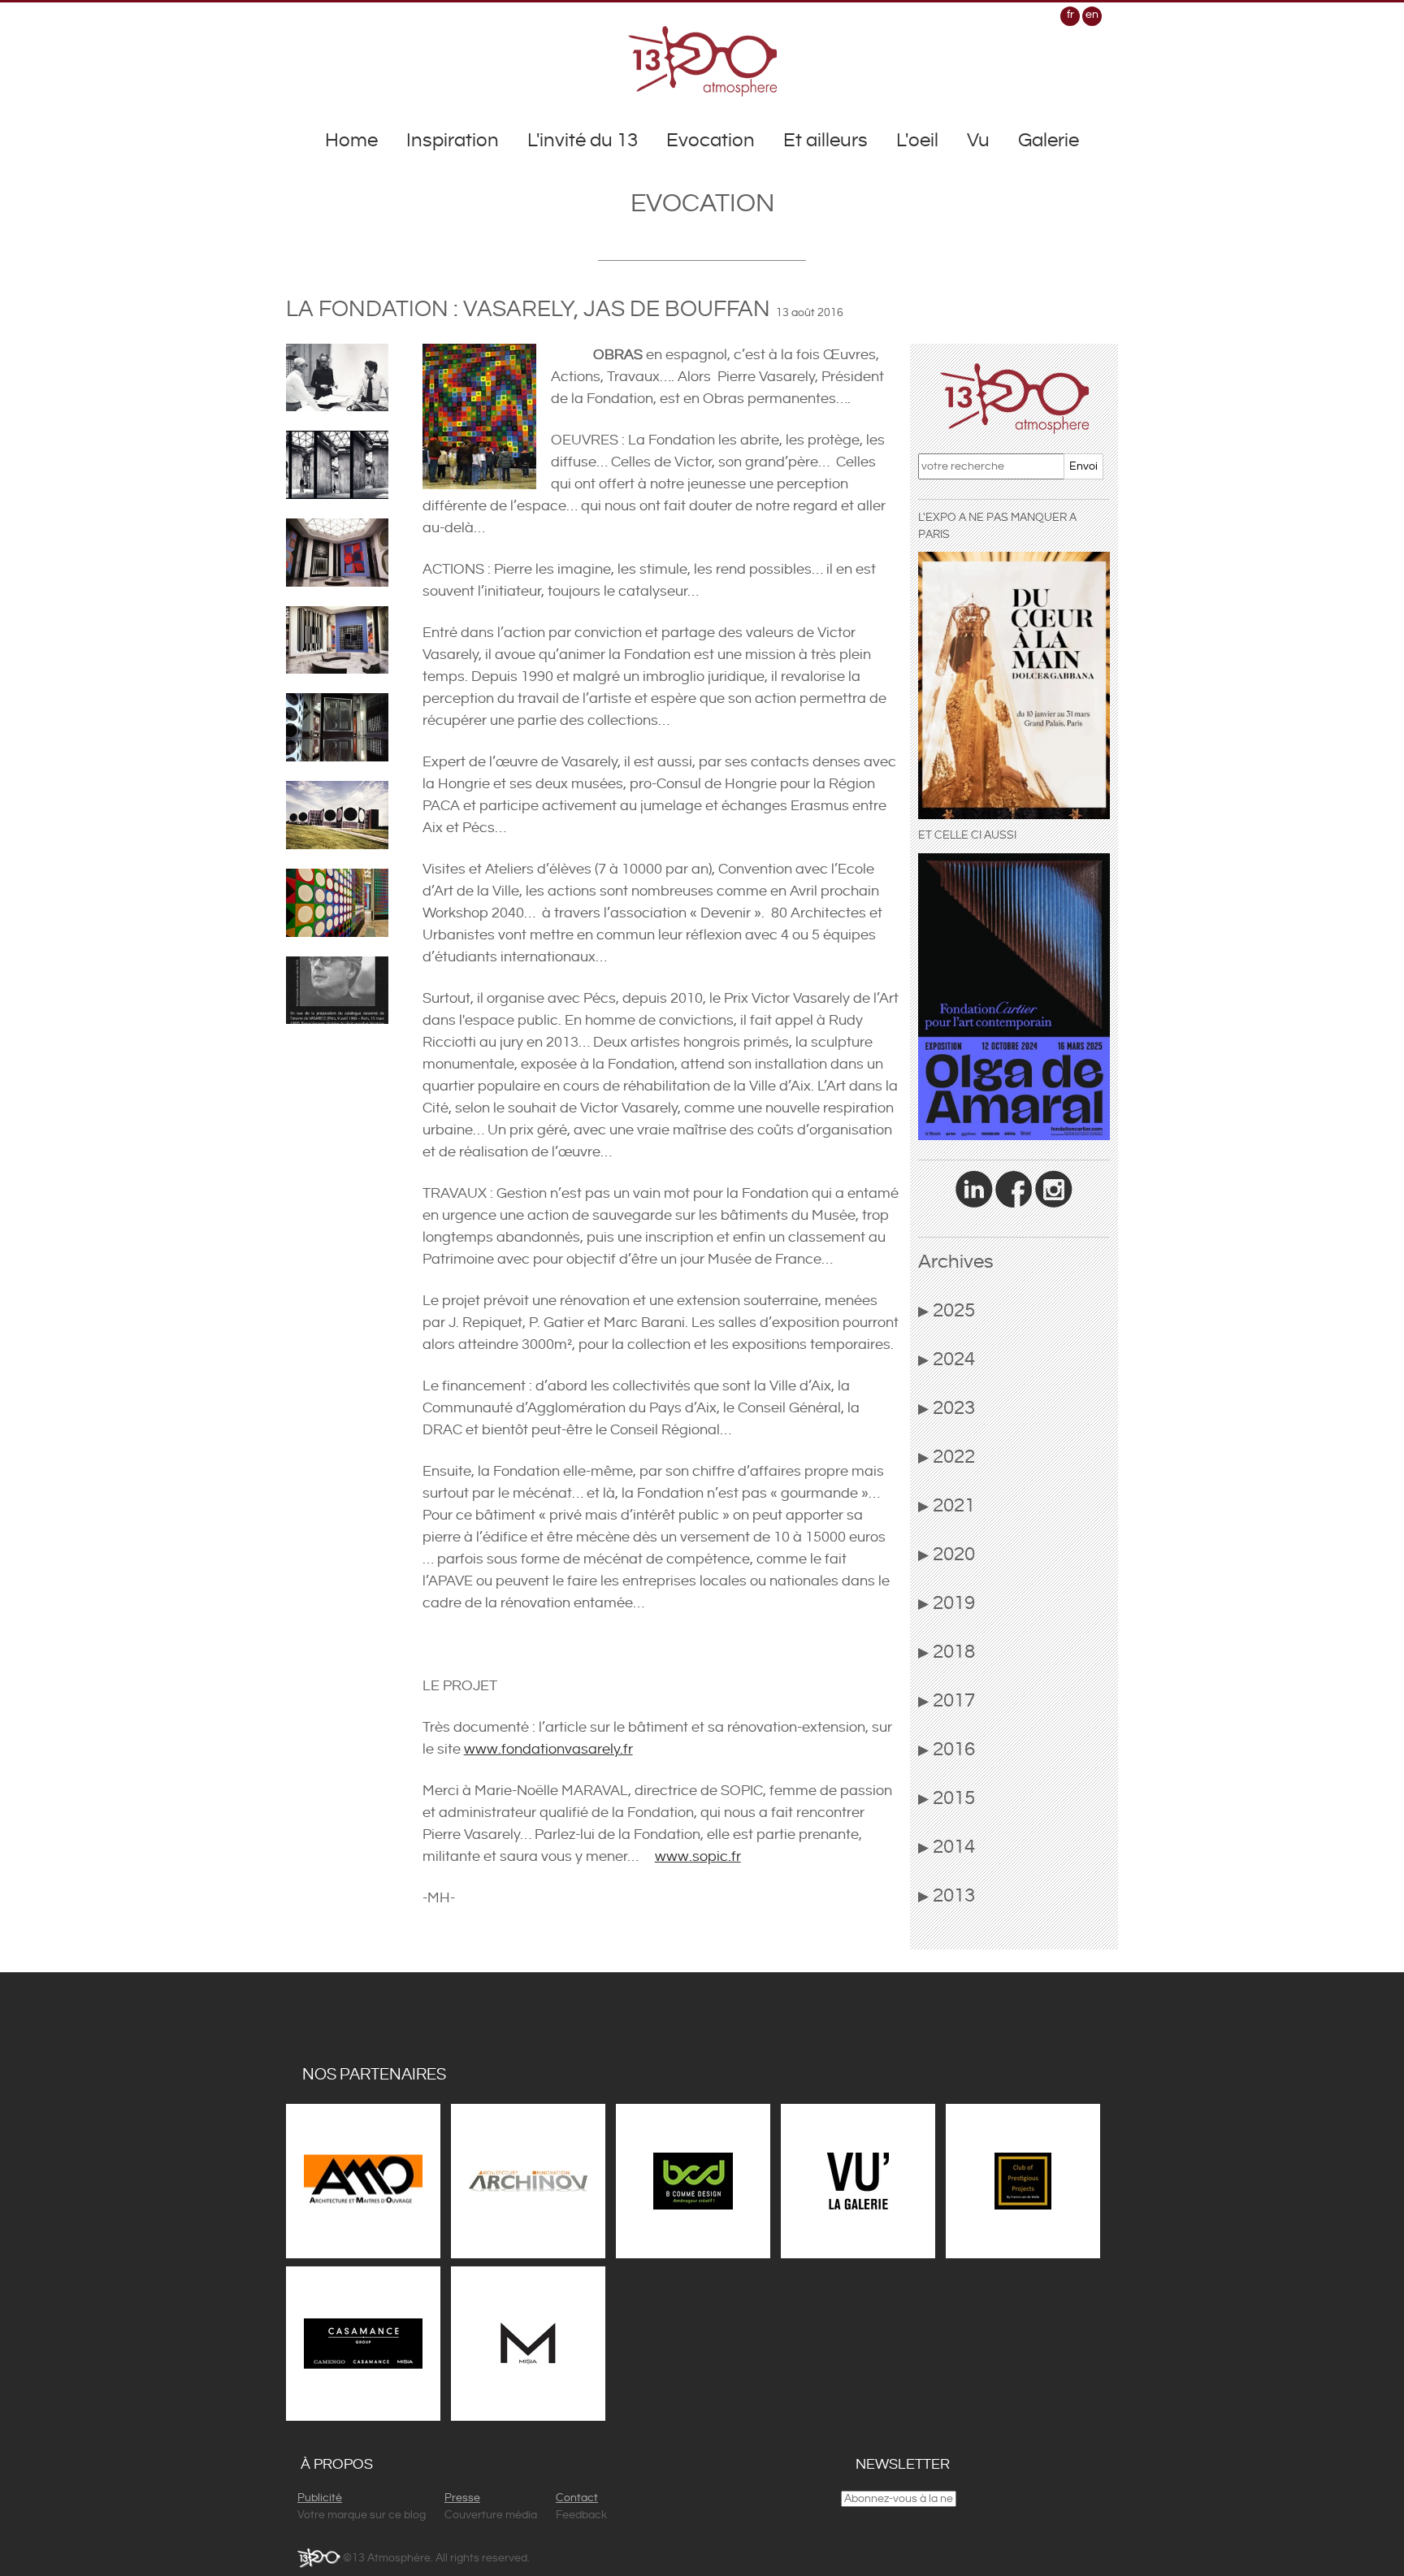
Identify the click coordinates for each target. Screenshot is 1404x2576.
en (1092, 15)
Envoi (1083, 466)
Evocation (711, 141)
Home (351, 141)
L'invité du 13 (583, 141)
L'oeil (917, 141)
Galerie (1049, 141)
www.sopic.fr (698, 1856)
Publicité (320, 2498)
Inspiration (453, 141)
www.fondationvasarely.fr (548, 1749)
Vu (978, 141)
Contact (577, 2498)
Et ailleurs (825, 141)
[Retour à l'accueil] (702, 61)
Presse (462, 2498)
